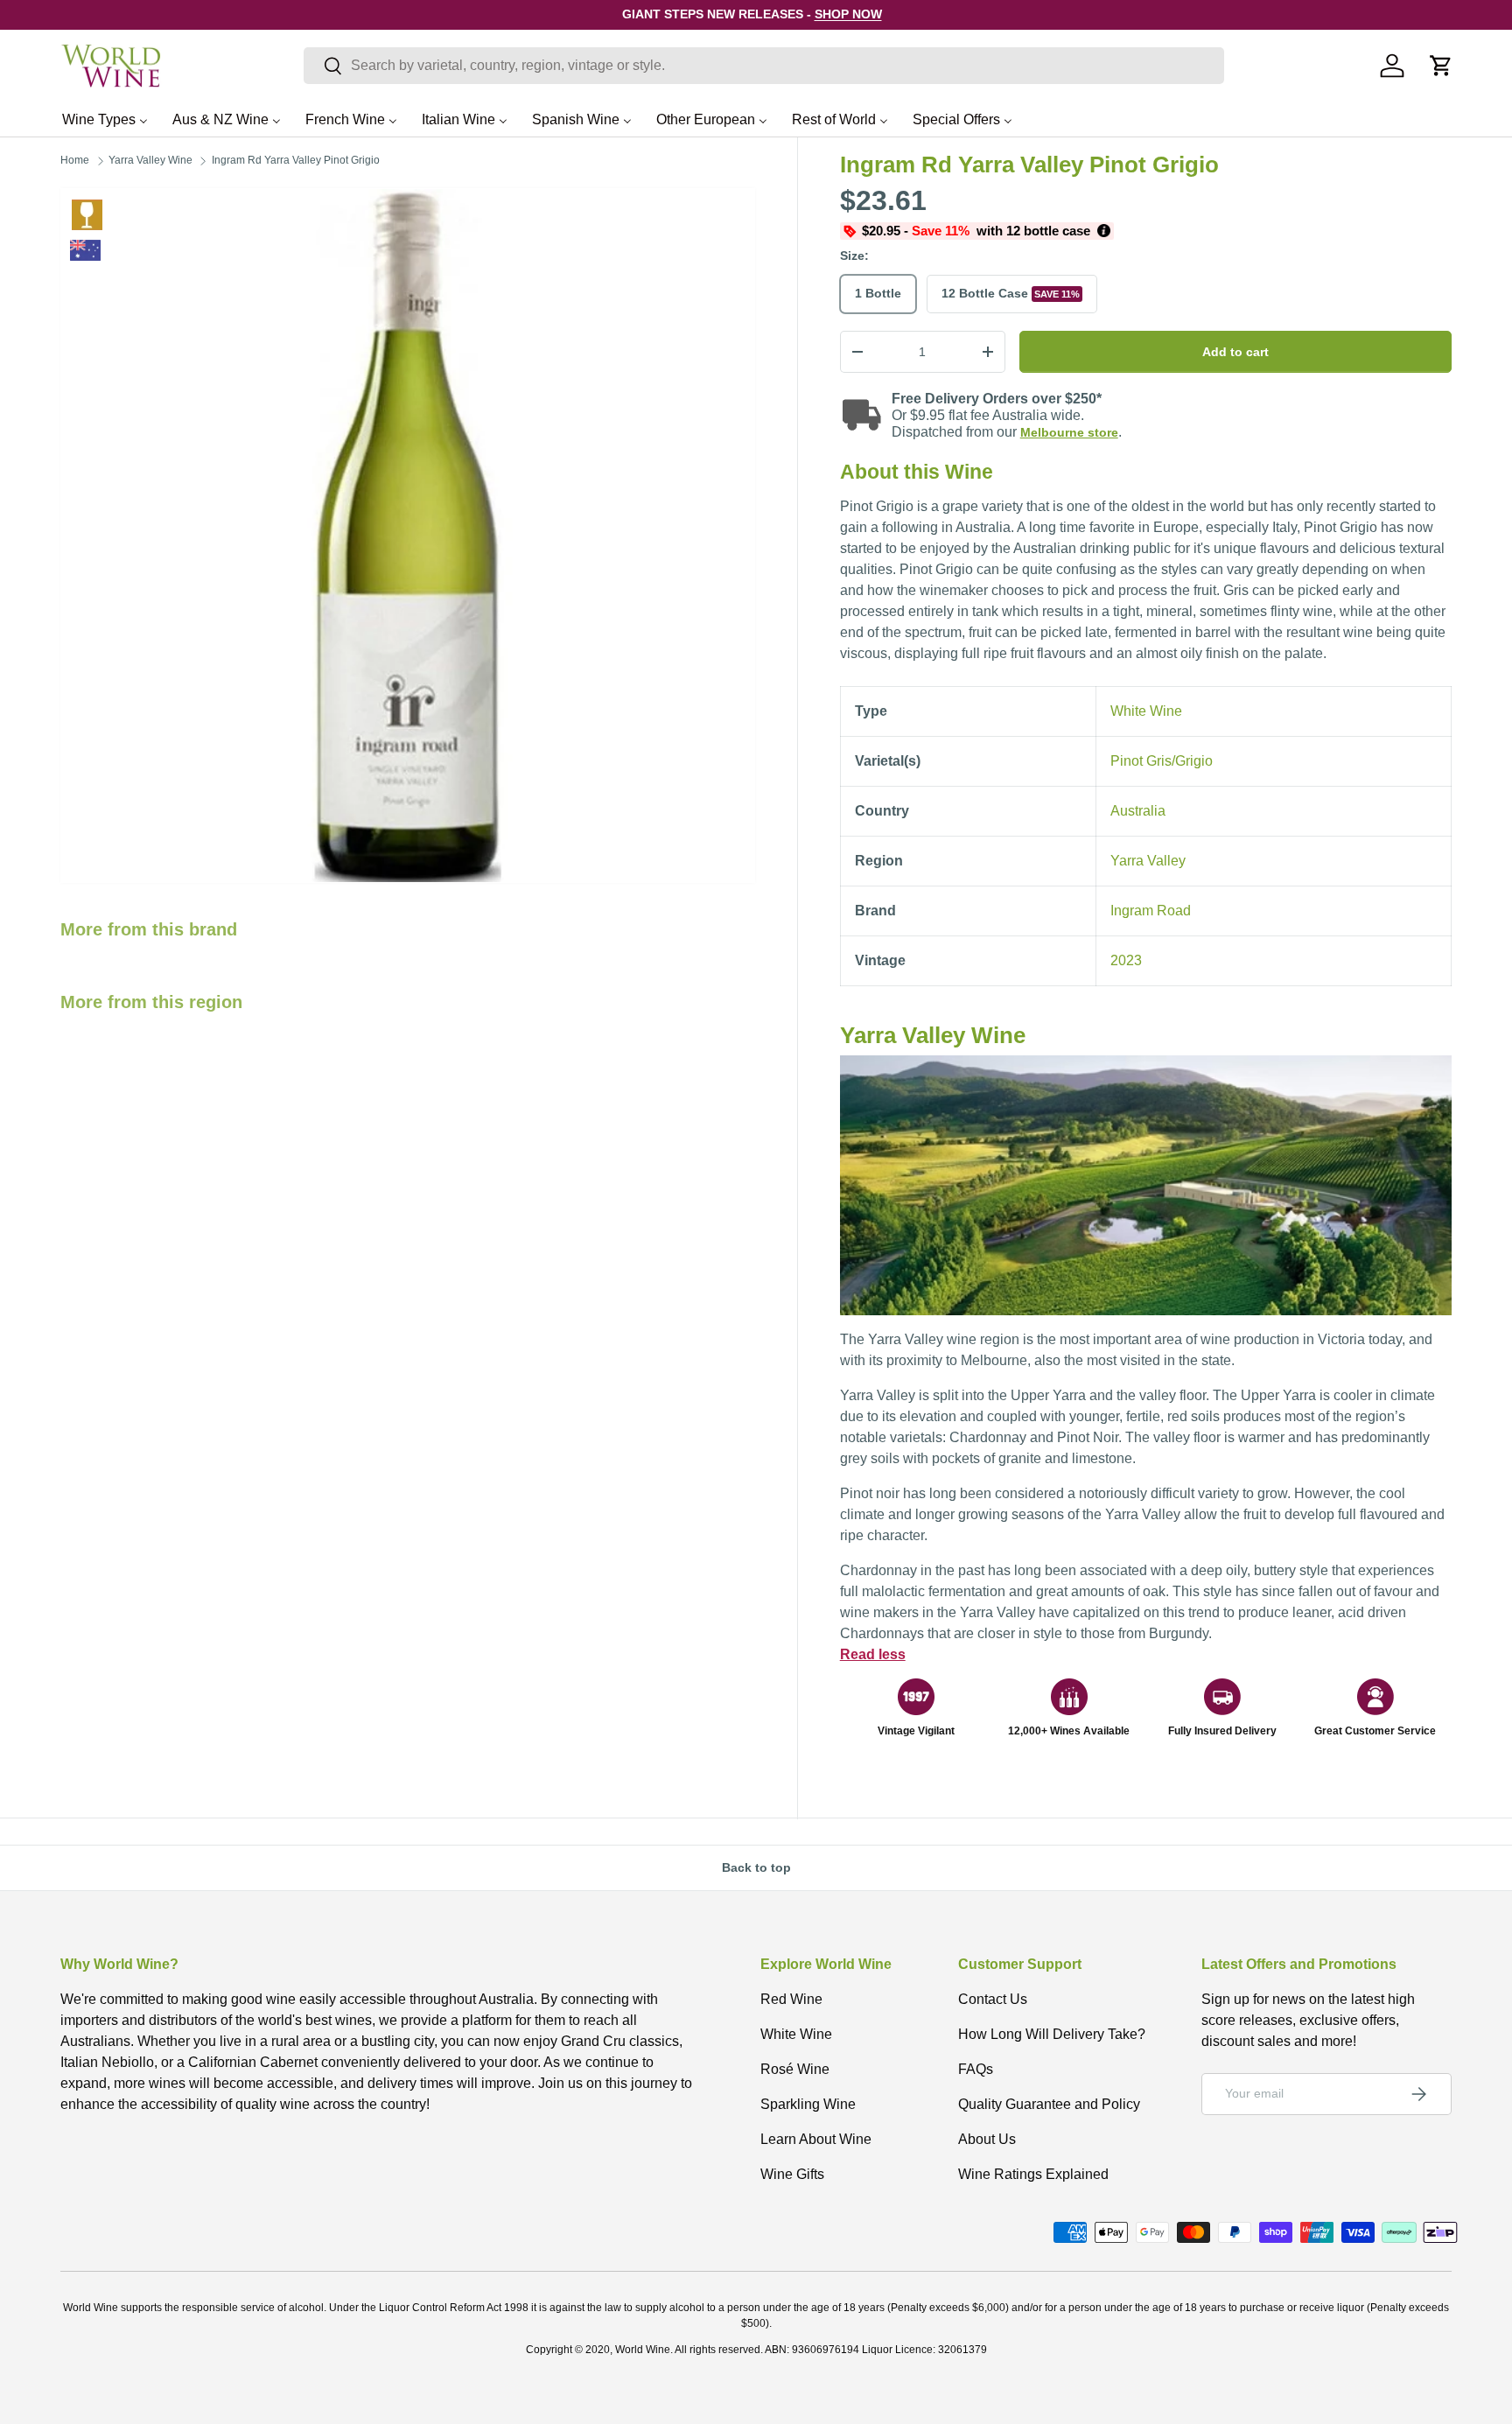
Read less (873, 1654)
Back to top (756, 1867)
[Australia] (85, 250)
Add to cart (1235, 352)
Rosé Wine (795, 2069)
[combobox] (764, 66)
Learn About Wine (816, 2139)
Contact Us (993, 1999)
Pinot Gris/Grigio (1162, 761)
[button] (1441, 66)
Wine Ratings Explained (1033, 2174)
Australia (1138, 811)
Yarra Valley (1148, 861)
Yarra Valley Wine (150, 160)
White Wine (87, 215)
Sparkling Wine (808, 2104)
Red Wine (791, 1999)
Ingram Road (1151, 911)
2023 (1126, 960)
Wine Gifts (792, 2174)
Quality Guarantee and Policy (1049, 2104)
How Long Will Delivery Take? (1052, 2034)
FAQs (976, 2069)
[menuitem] (105, 119)
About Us (987, 2139)
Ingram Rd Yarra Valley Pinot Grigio (296, 160)
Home (75, 160)
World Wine (643, 2350)
